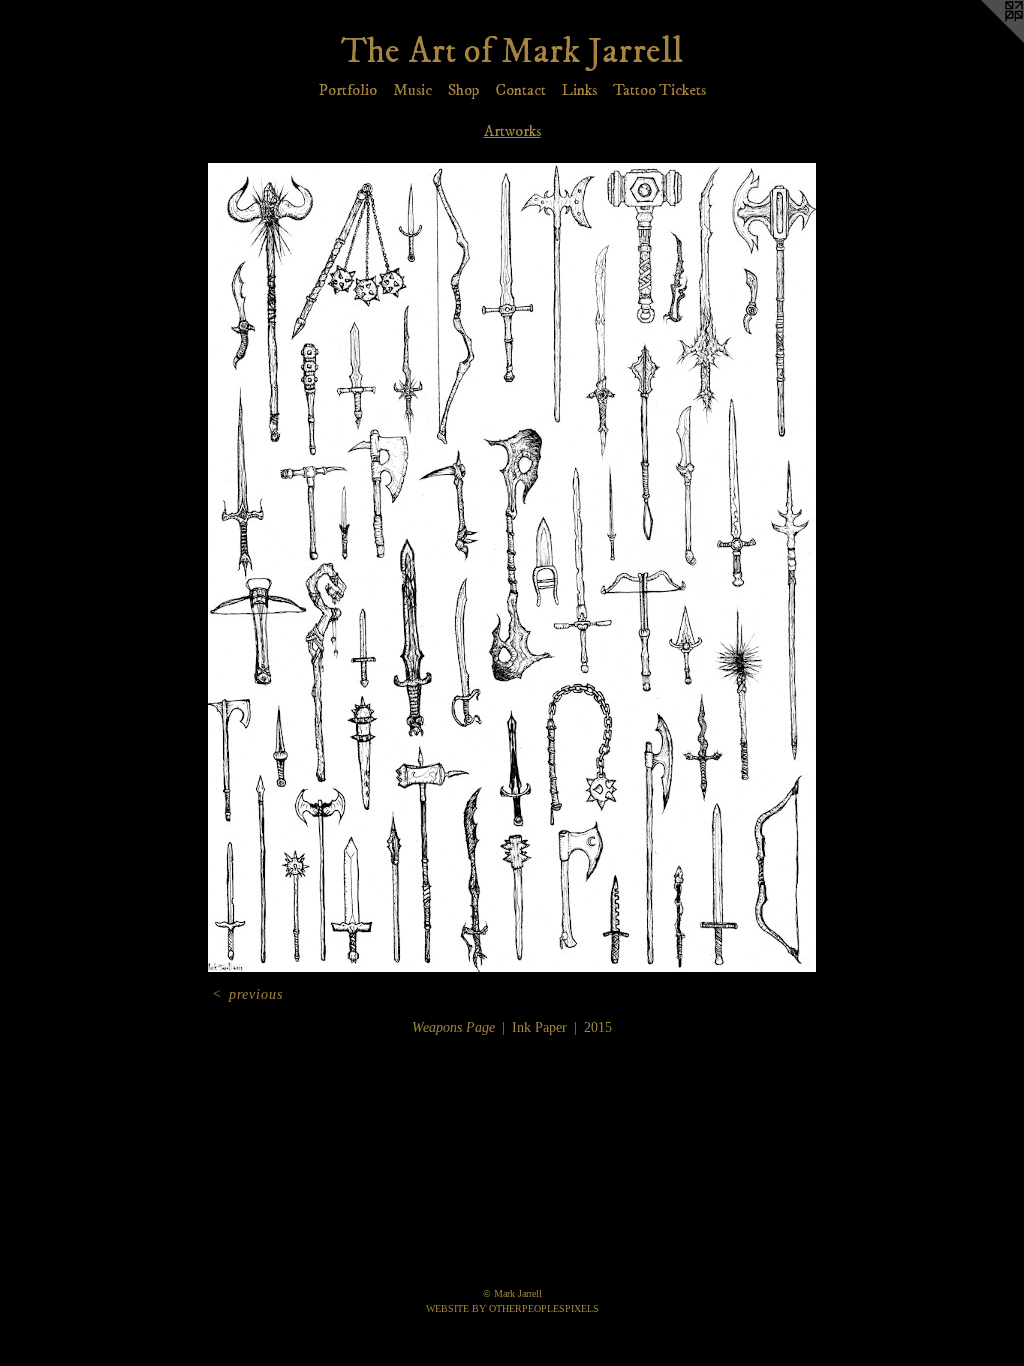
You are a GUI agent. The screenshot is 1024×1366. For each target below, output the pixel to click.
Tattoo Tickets (659, 90)
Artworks (512, 131)
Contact (520, 90)
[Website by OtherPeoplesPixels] (984, 40)
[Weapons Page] (512, 567)
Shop (463, 90)
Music (412, 90)
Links (579, 90)
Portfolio (348, 90)
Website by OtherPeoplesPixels (512, 1308)
